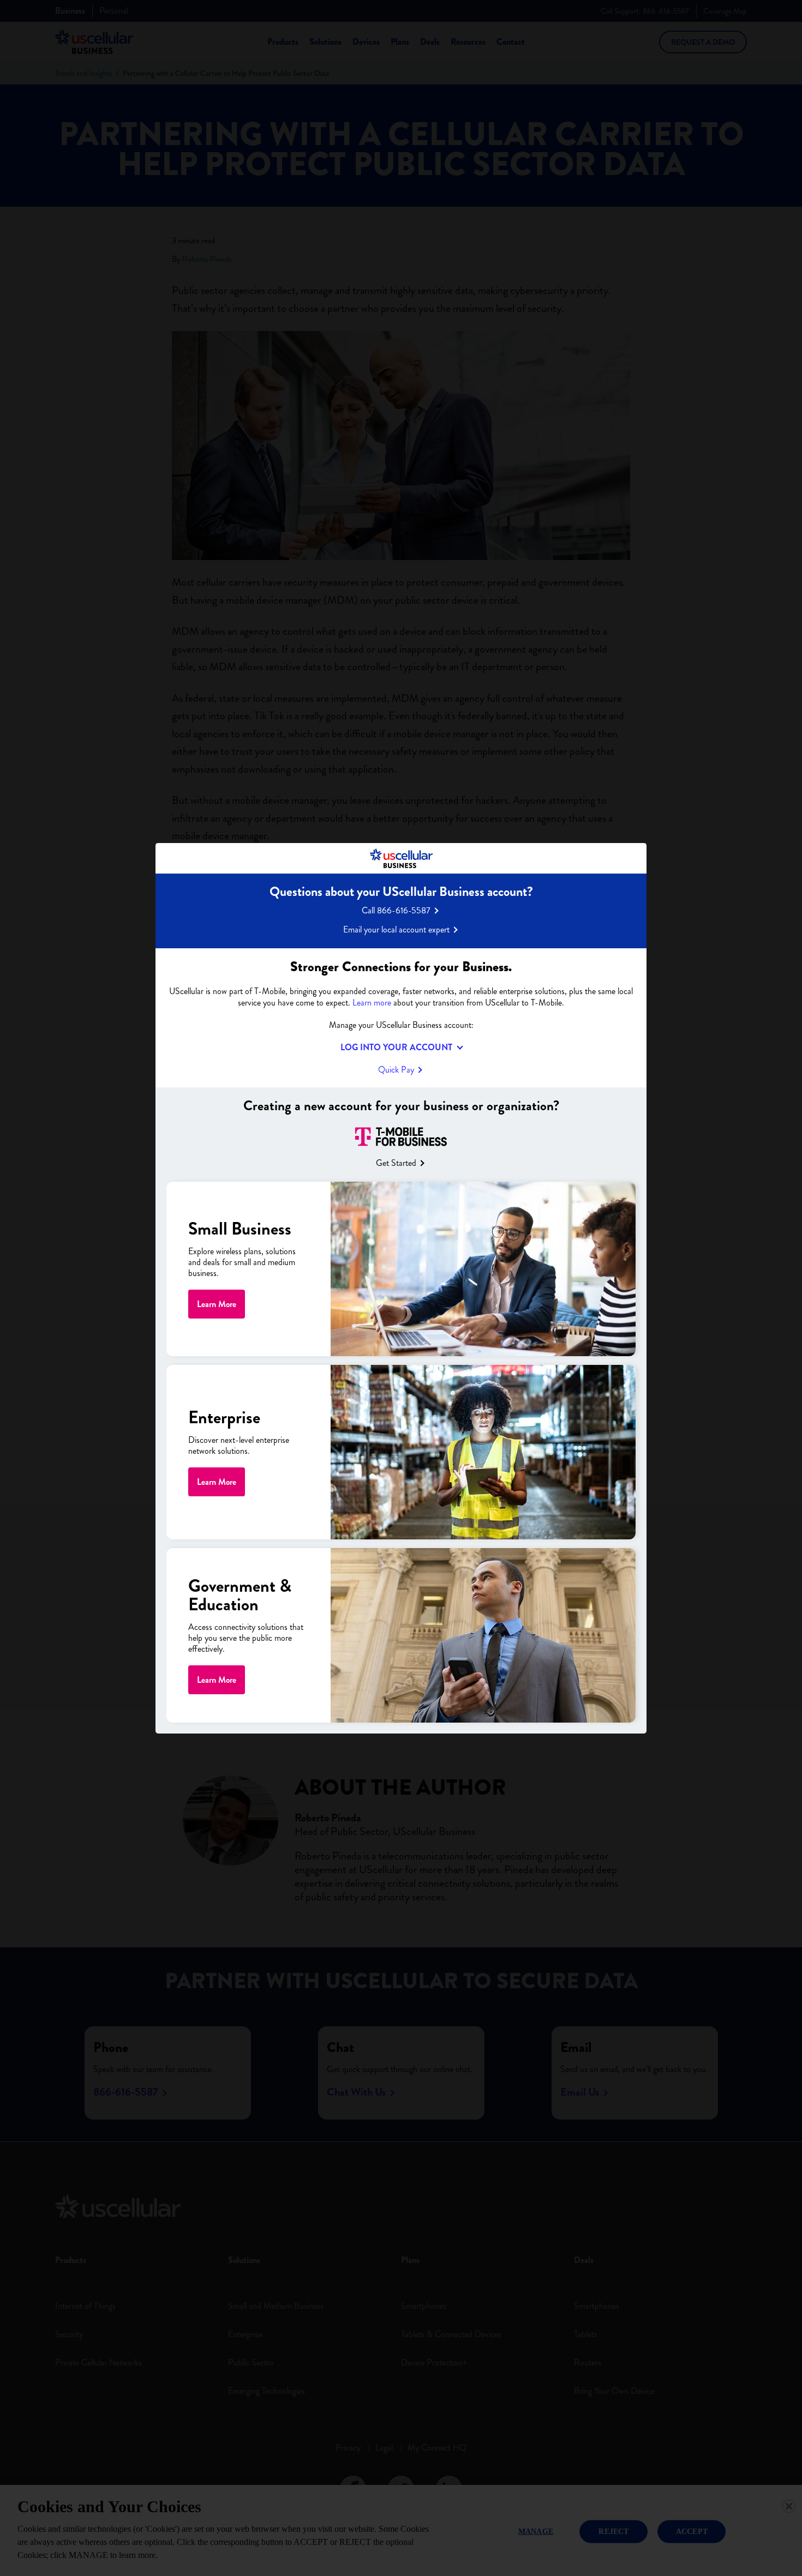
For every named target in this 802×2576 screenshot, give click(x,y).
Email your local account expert (396, 929)
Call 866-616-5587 (396, 910)
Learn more (372, 1003)
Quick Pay (396, 1070)
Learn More (217, 1304)
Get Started (396, 1162)
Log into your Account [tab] (396, 1048)
